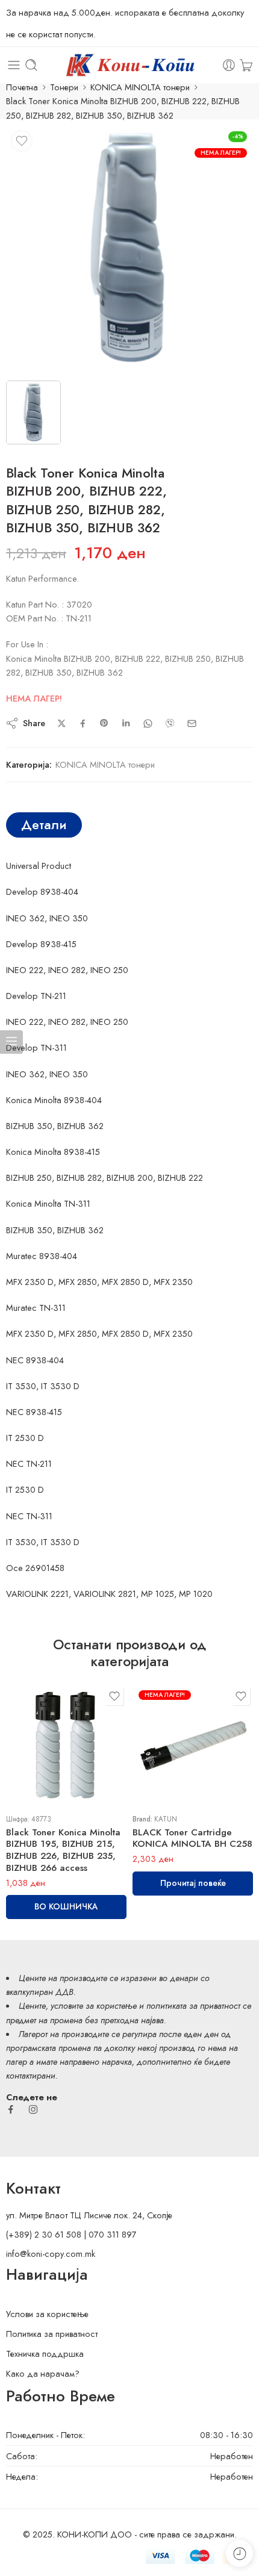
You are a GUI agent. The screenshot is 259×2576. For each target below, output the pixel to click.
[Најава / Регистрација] (229, 65)
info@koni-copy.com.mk (51, 2254)
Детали (44, 825)
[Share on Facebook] (83, 723)
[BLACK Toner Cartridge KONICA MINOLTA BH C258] (193, 1744)
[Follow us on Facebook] (11, 2109)
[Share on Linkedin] (126, 723)
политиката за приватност (193, 2005)
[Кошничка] (246, 65)
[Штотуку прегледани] (239, 2553)
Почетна (22, 87)
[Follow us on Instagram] (33, 2109)
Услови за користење (47, 2314)
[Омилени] (22, 141)
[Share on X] (62, 723)
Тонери (64, 87)
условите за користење (94, 2005)
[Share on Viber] (170, 723)
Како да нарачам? (43, 2373)
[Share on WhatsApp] (148, 723)
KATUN (166, 1819)
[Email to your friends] (192, 723)
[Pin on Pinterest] (104, 723)
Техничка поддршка (45, 2354)
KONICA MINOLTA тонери (140, 87)
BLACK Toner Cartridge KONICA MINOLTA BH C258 (192, 1838)
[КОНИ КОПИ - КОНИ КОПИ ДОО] (129, 65)
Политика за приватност (52, 2334)
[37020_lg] (129, 249)
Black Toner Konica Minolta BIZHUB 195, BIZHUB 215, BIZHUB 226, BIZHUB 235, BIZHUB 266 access (63, 1850)
